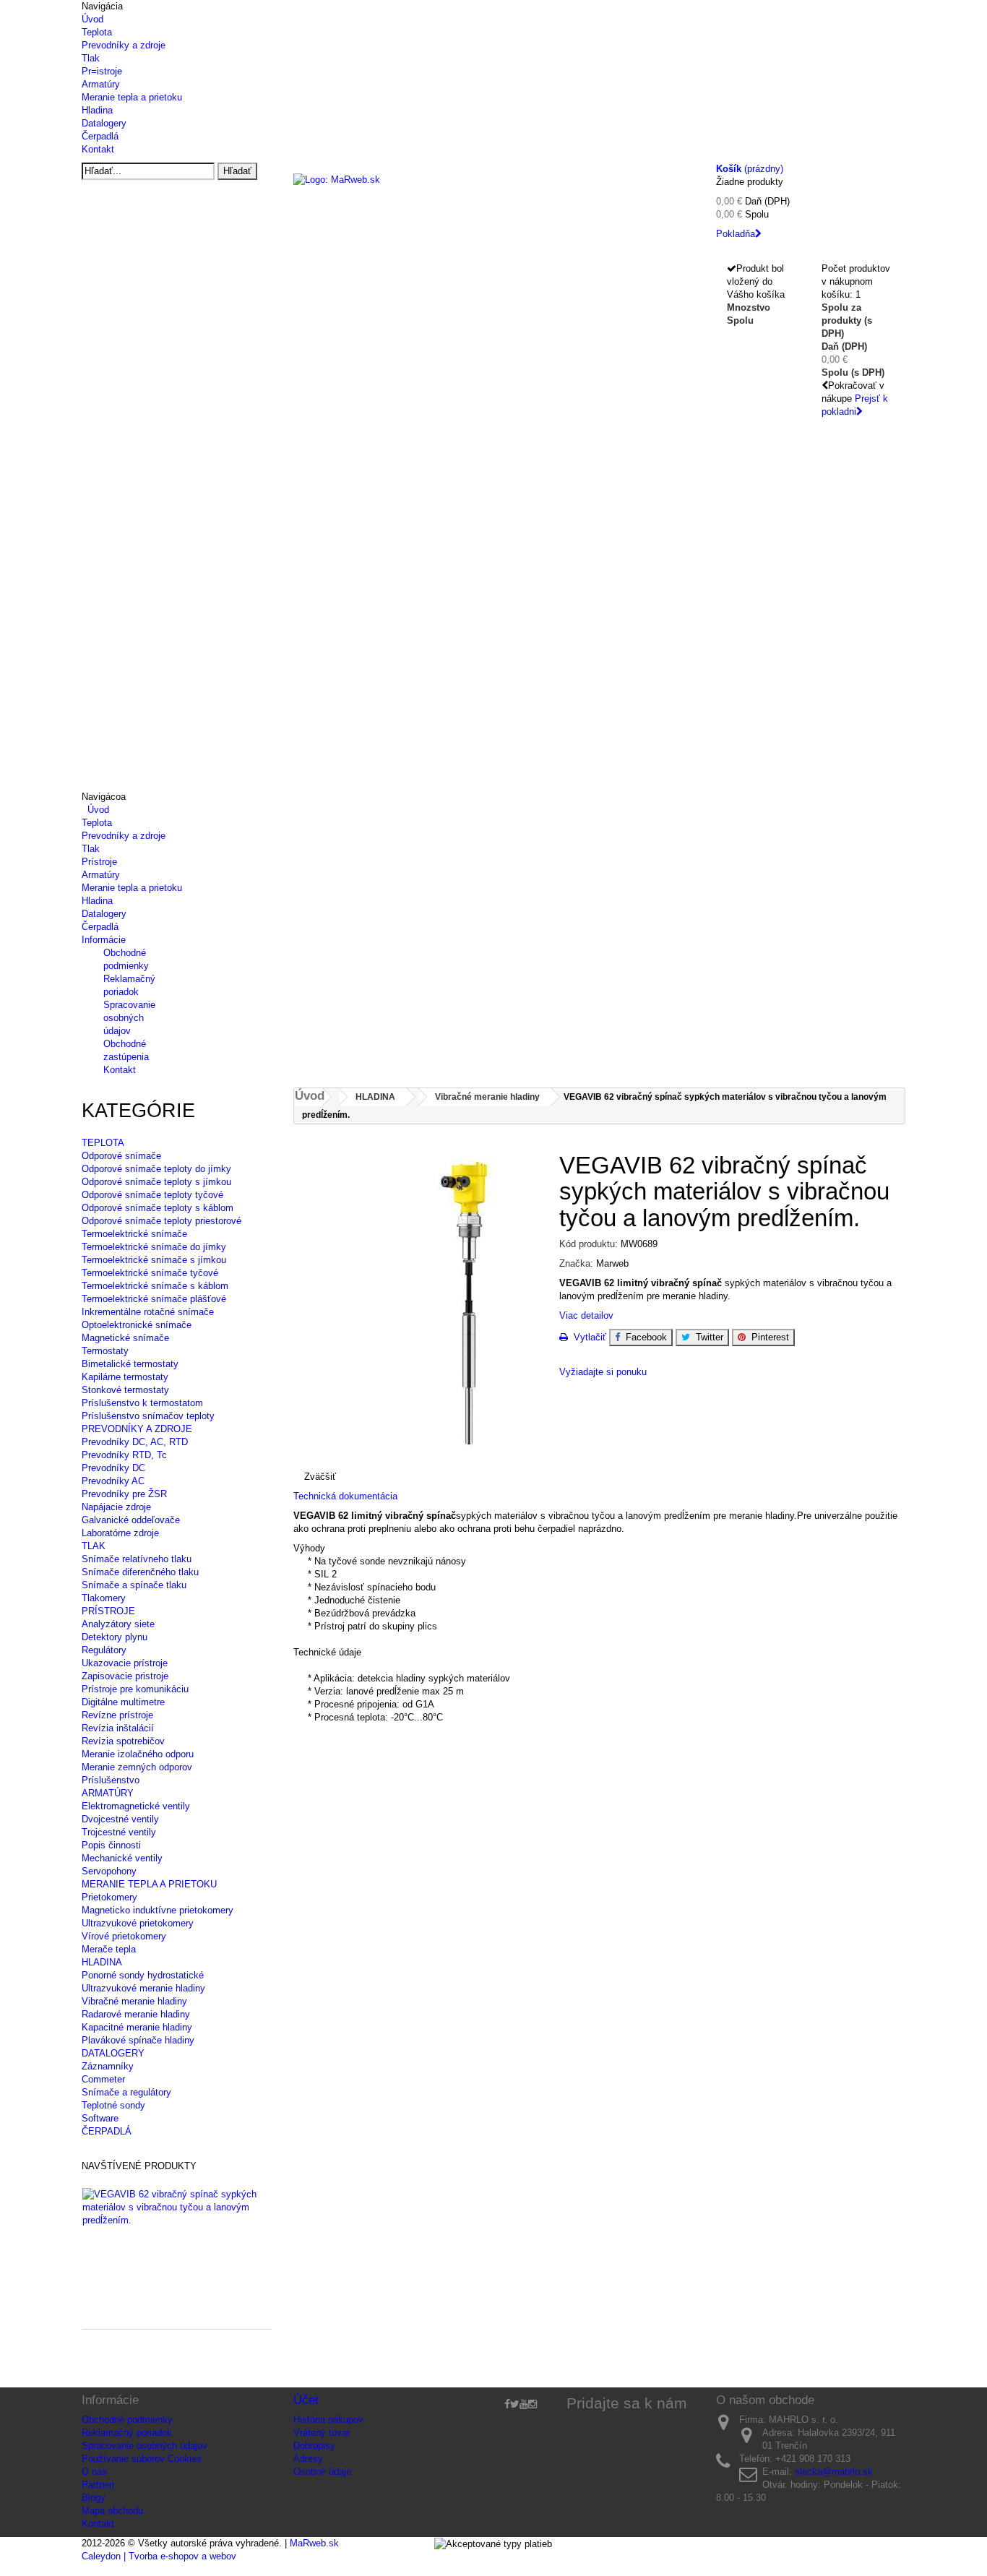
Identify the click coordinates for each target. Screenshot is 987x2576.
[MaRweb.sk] (494, 199)
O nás (94, 2472)
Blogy (94, 2498)
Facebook (643, 1337)
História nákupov (328, 2420)
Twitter (707, 1337)
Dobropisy (314, 2446)
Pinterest (767, 1337)
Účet (306, 2400)
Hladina (97, 110)
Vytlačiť (587, 1337)
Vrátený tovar (322, 2433)
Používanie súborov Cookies (142, 2459)
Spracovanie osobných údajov (129, 1018)
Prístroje (99, 862)
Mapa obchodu (112, 2511)
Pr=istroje (102, 71)
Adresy (308, 2459)
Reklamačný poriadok (127, 2433)
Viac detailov (586, 1315)
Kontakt (98, 149)
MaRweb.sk (314, 2543)
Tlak (91, 58)
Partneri (98, 2485)
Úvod (92, 19)
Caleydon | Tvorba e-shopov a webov (159, 2556)
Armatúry (101, 84)
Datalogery (104, 123)
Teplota (97, 32)
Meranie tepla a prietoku (132, 97)
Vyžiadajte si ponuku (603, 1372)
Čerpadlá (100, 136)
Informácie (104, 940)
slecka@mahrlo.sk (834, 2472)
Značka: (576, 1263)
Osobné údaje (322, 2472)
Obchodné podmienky (127, 2420)
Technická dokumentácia (347, 1496)
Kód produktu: (589, 1244)
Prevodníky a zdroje (124, 45)
